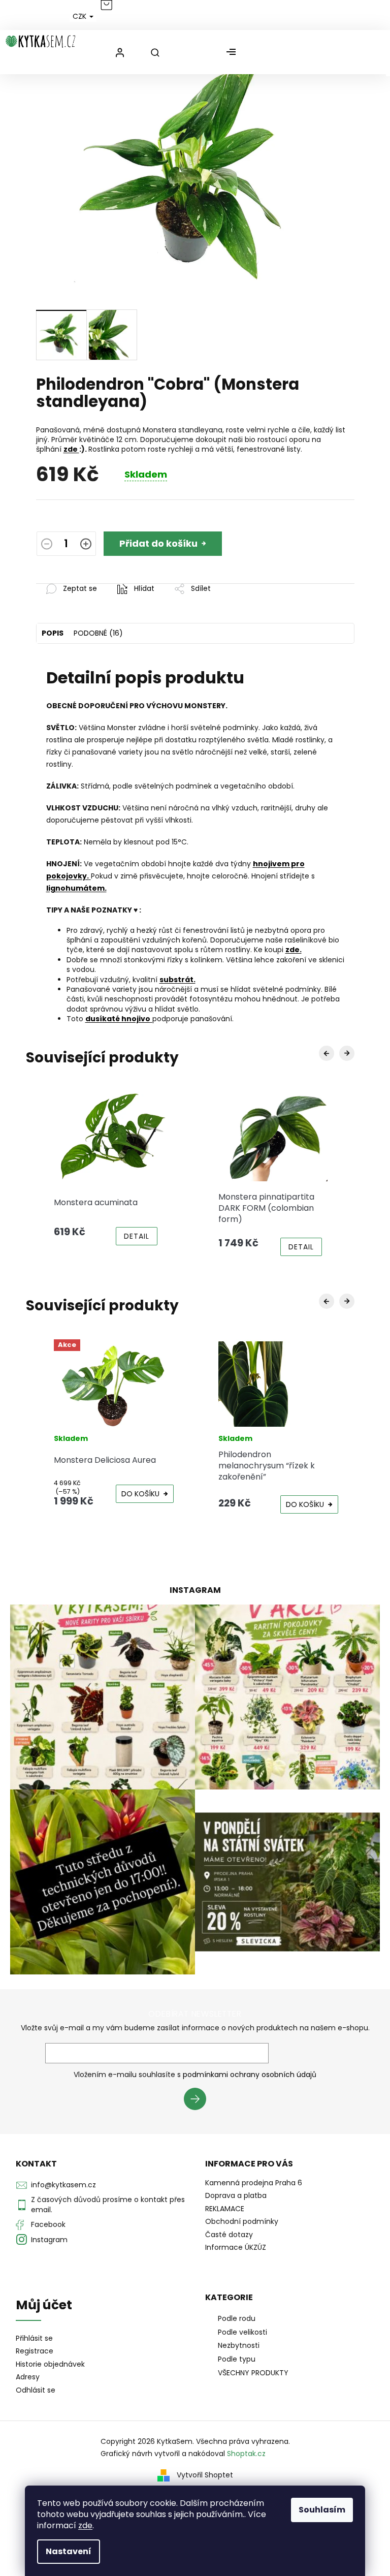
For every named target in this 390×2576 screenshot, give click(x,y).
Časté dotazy (229, 2235)
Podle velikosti (242, 2332)
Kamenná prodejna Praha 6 (254, 2183)
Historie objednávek (50, 2364)
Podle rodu (237, 2318)
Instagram (49, 2240)
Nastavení (69, 2551)
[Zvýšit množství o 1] (86, 545)
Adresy (28, 2377)
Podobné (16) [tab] (98, 633)
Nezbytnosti (239, 2345)
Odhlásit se (36, 2390)
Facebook (48, 2224)
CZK (80, 16)
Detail (137, 1236)
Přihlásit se (199, 2100)
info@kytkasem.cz (63, 2185)
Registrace (35, 2351)
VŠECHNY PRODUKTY (253, 2373)
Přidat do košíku (158, 543)
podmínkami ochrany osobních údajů (250, 2075)
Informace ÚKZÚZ (236, 2247)
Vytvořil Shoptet (205, 2475)
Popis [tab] (53, 633)
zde (85, 2525)
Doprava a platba (236, 2195)
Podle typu (237, 2359)
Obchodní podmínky (242, 2221)
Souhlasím (322, 2510)
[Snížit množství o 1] (47, 545)
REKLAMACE (225, 2209)
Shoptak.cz (246, 2454)
